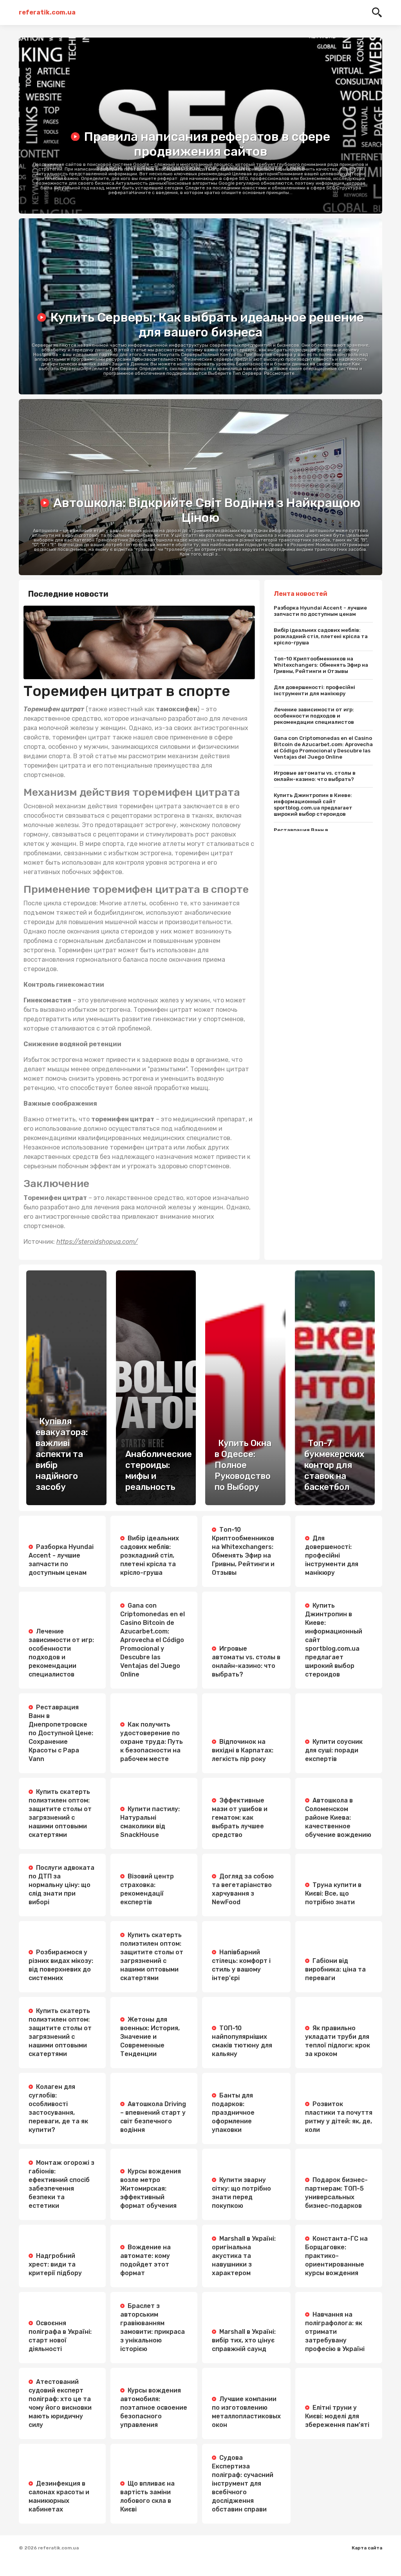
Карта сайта (367, 2548)
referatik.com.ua (47, 12)
